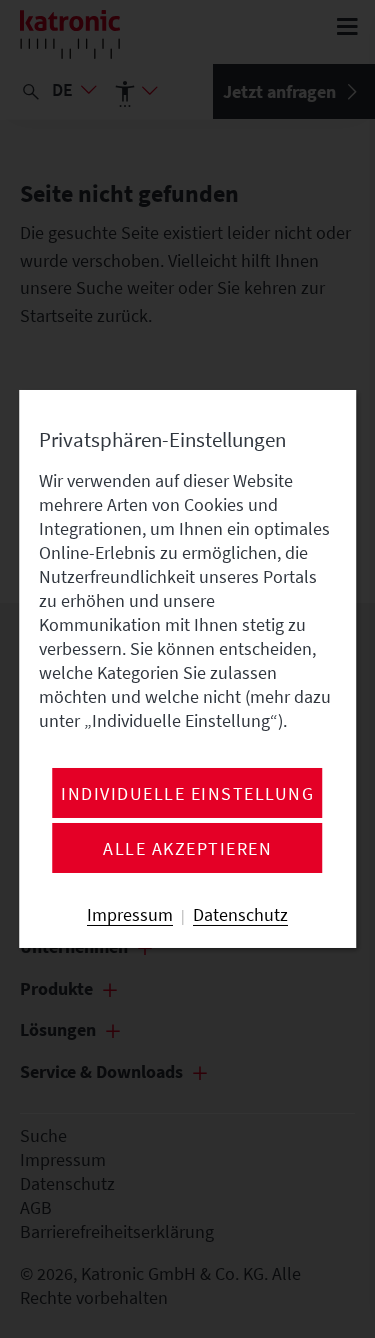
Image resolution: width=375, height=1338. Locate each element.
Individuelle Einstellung (187, 794)
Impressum (130, 915)
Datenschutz (240, 915)
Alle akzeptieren (187, 849)
